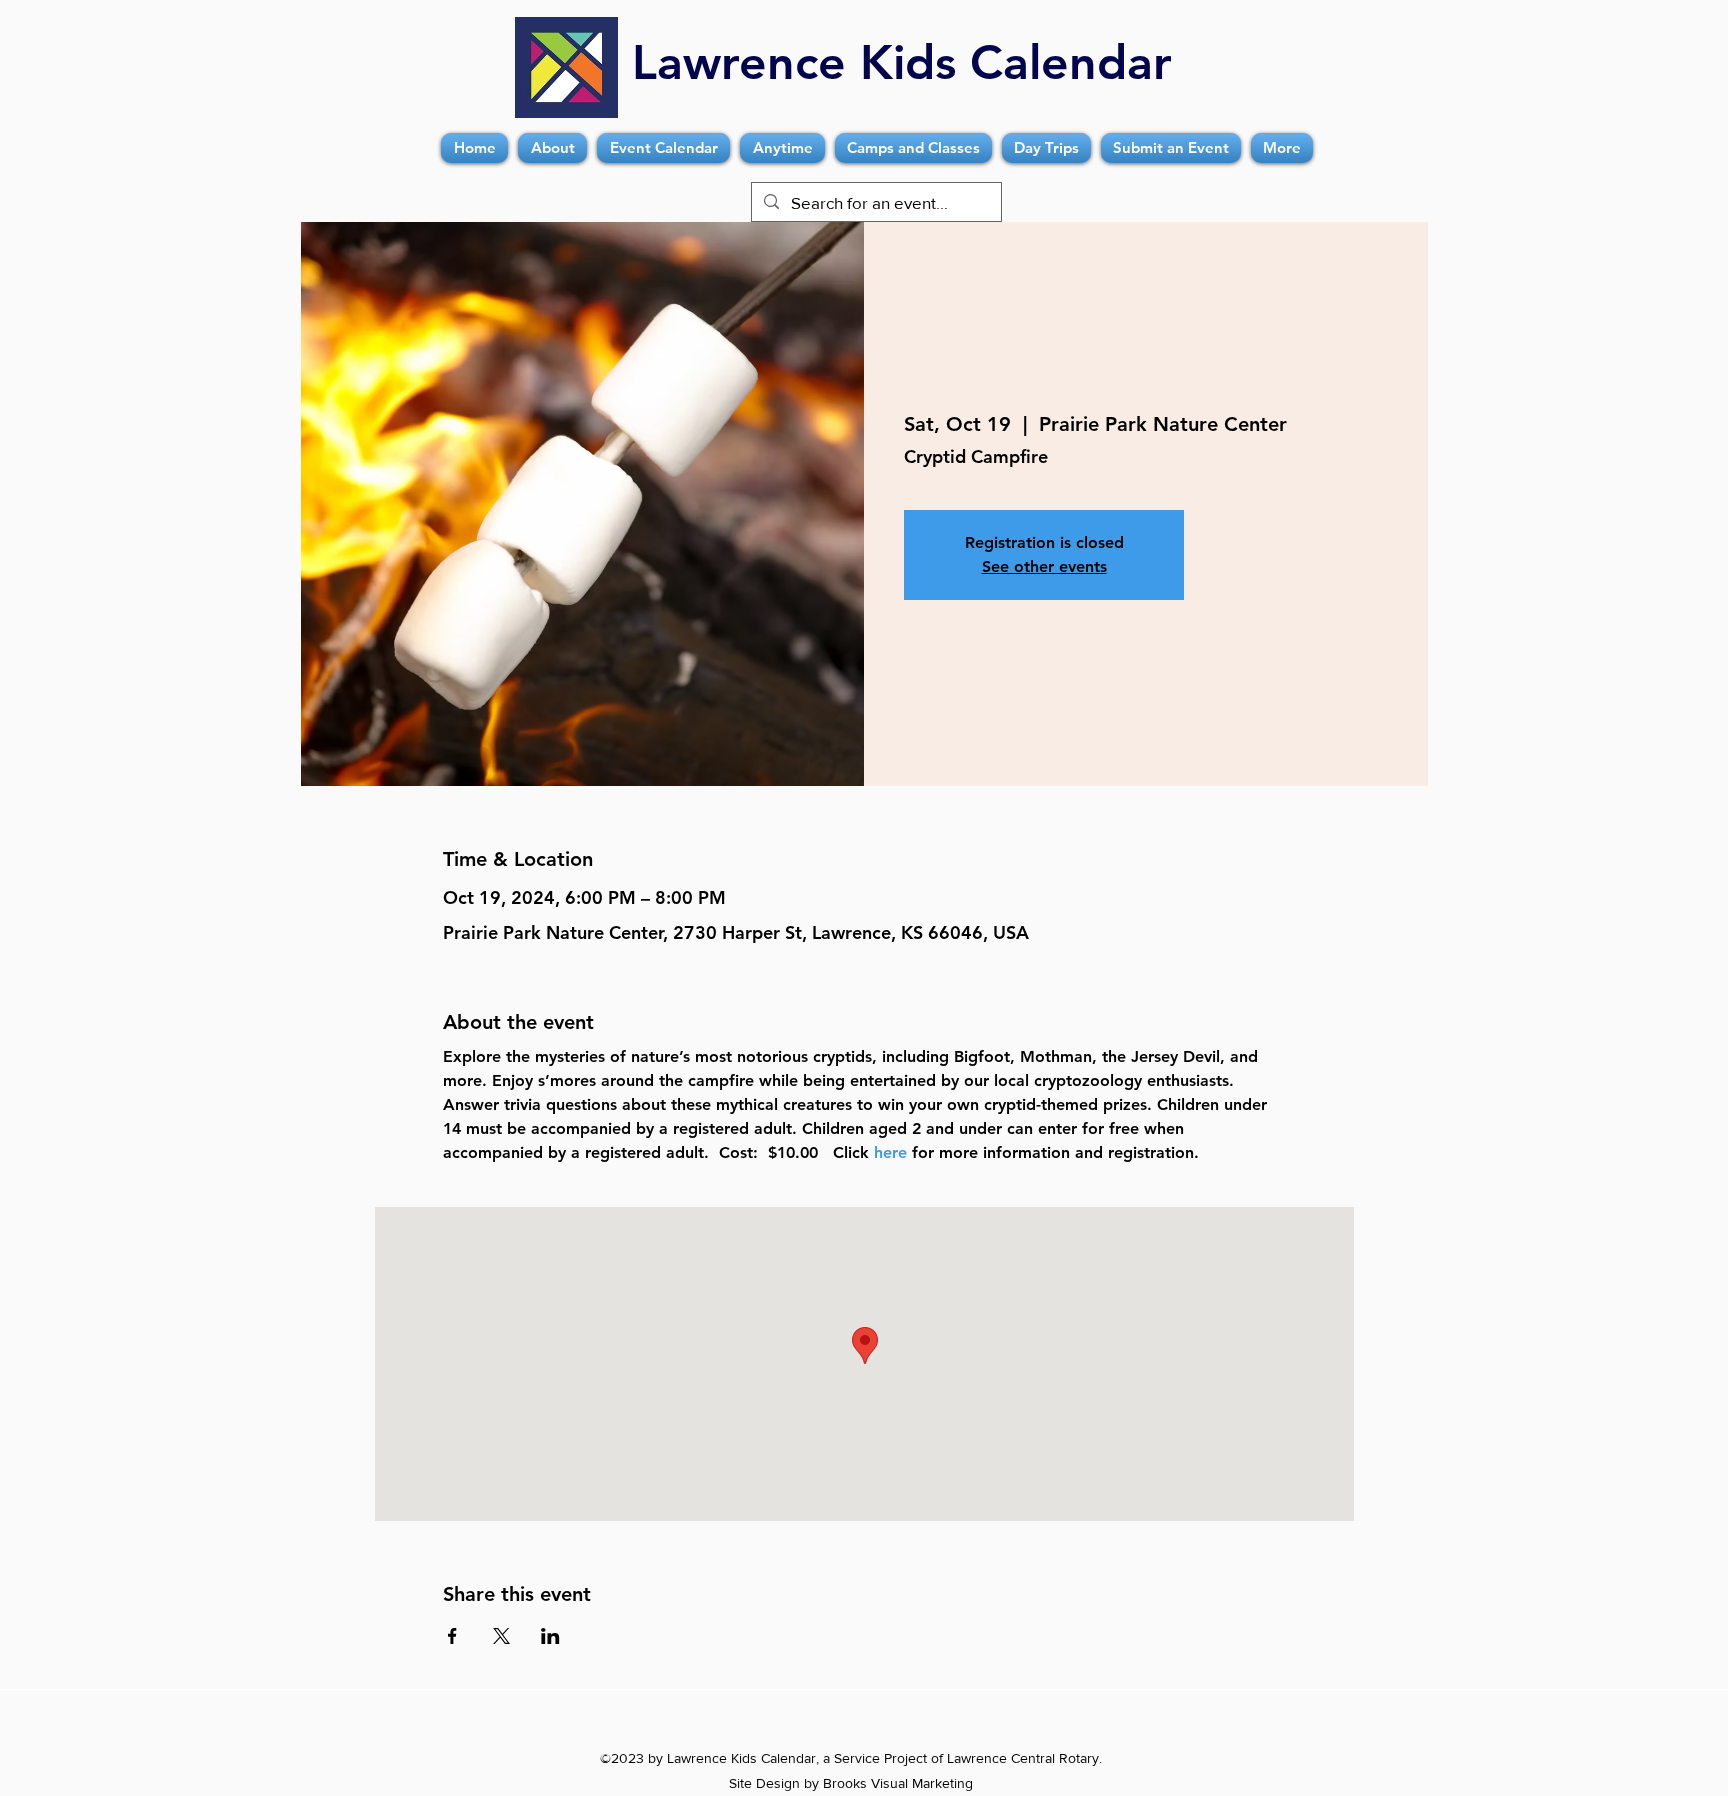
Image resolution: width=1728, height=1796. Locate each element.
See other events (1044, 566)
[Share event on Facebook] (452, 1636)
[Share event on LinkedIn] (550, 1636)
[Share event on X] (501, 1636)
